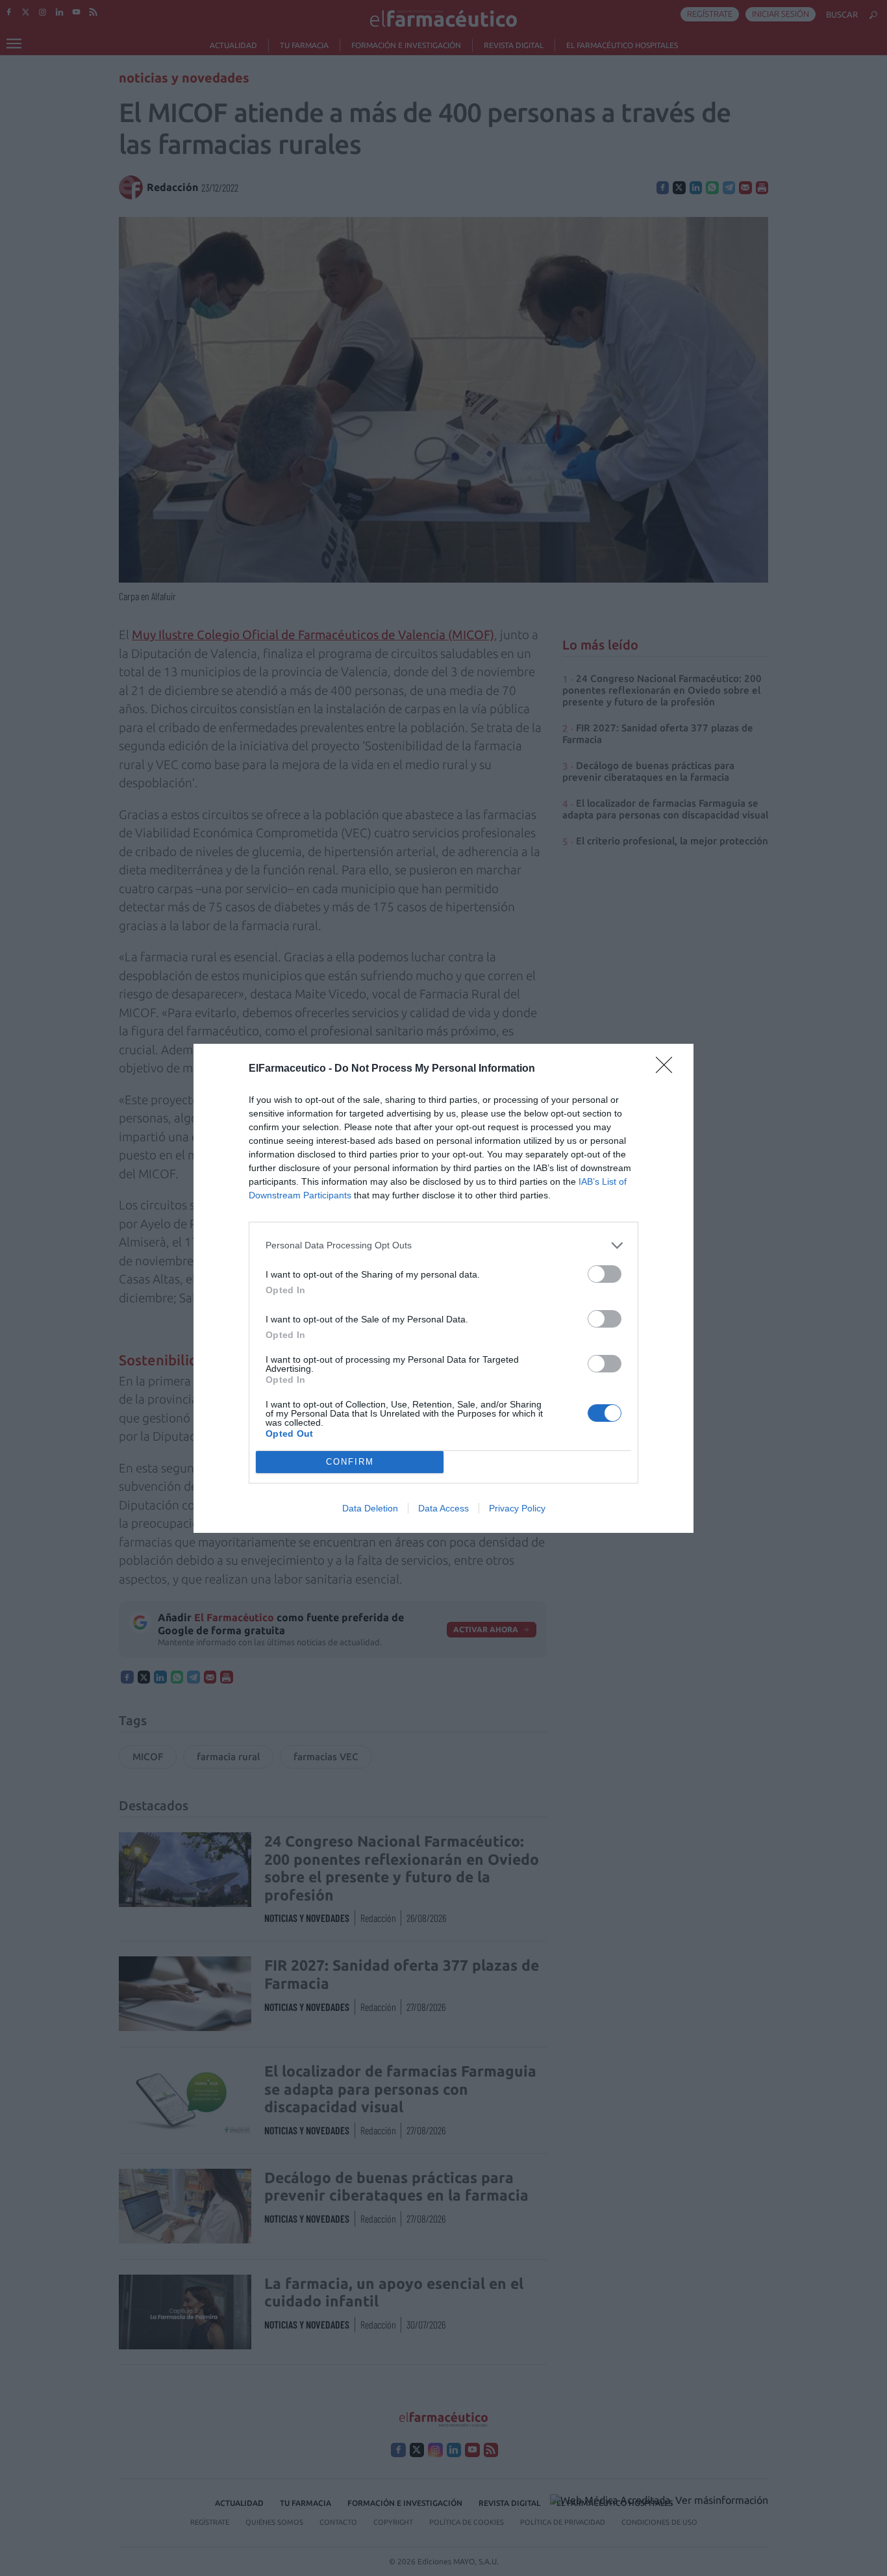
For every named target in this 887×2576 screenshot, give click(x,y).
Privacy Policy (517, 1508)
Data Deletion (370, 1508)
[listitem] (443, 1245)
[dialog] (443, 1288)
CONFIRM (350, 1462)
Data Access (443, 1508)
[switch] (605, 1274)
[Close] (668, 1069)
